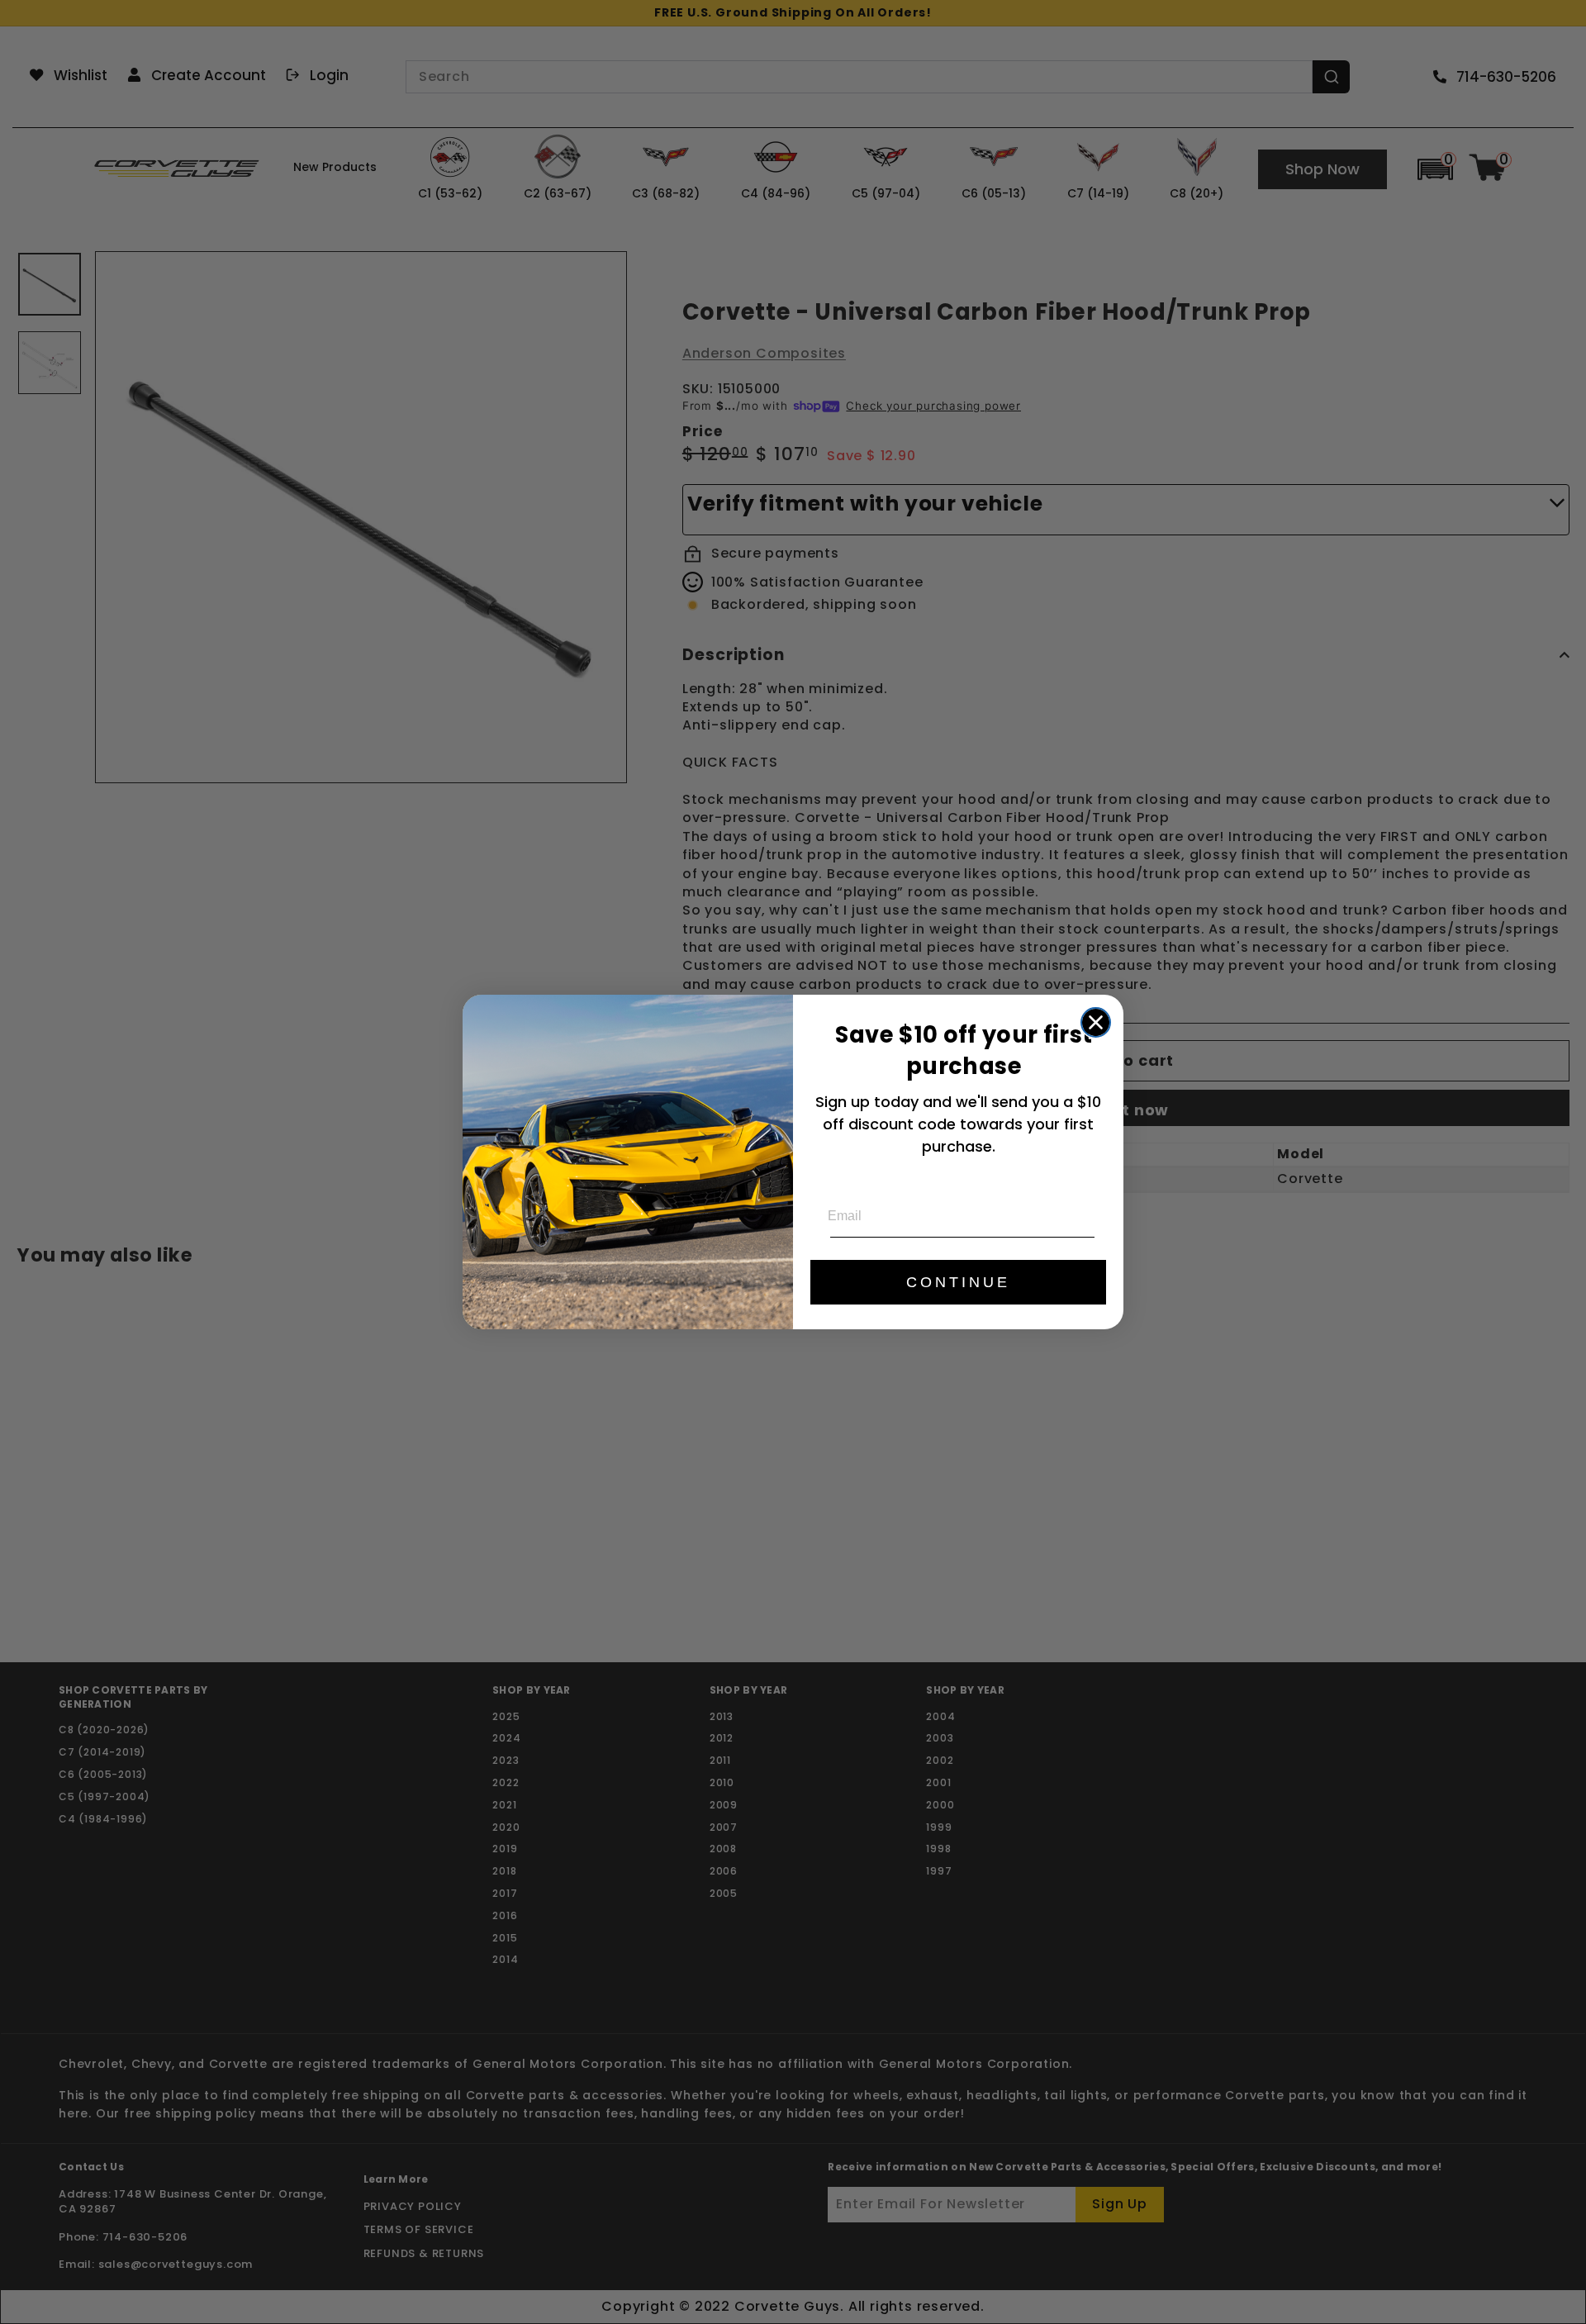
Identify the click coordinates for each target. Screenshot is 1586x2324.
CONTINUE (958, 1282)
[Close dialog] (1096, 1022)
